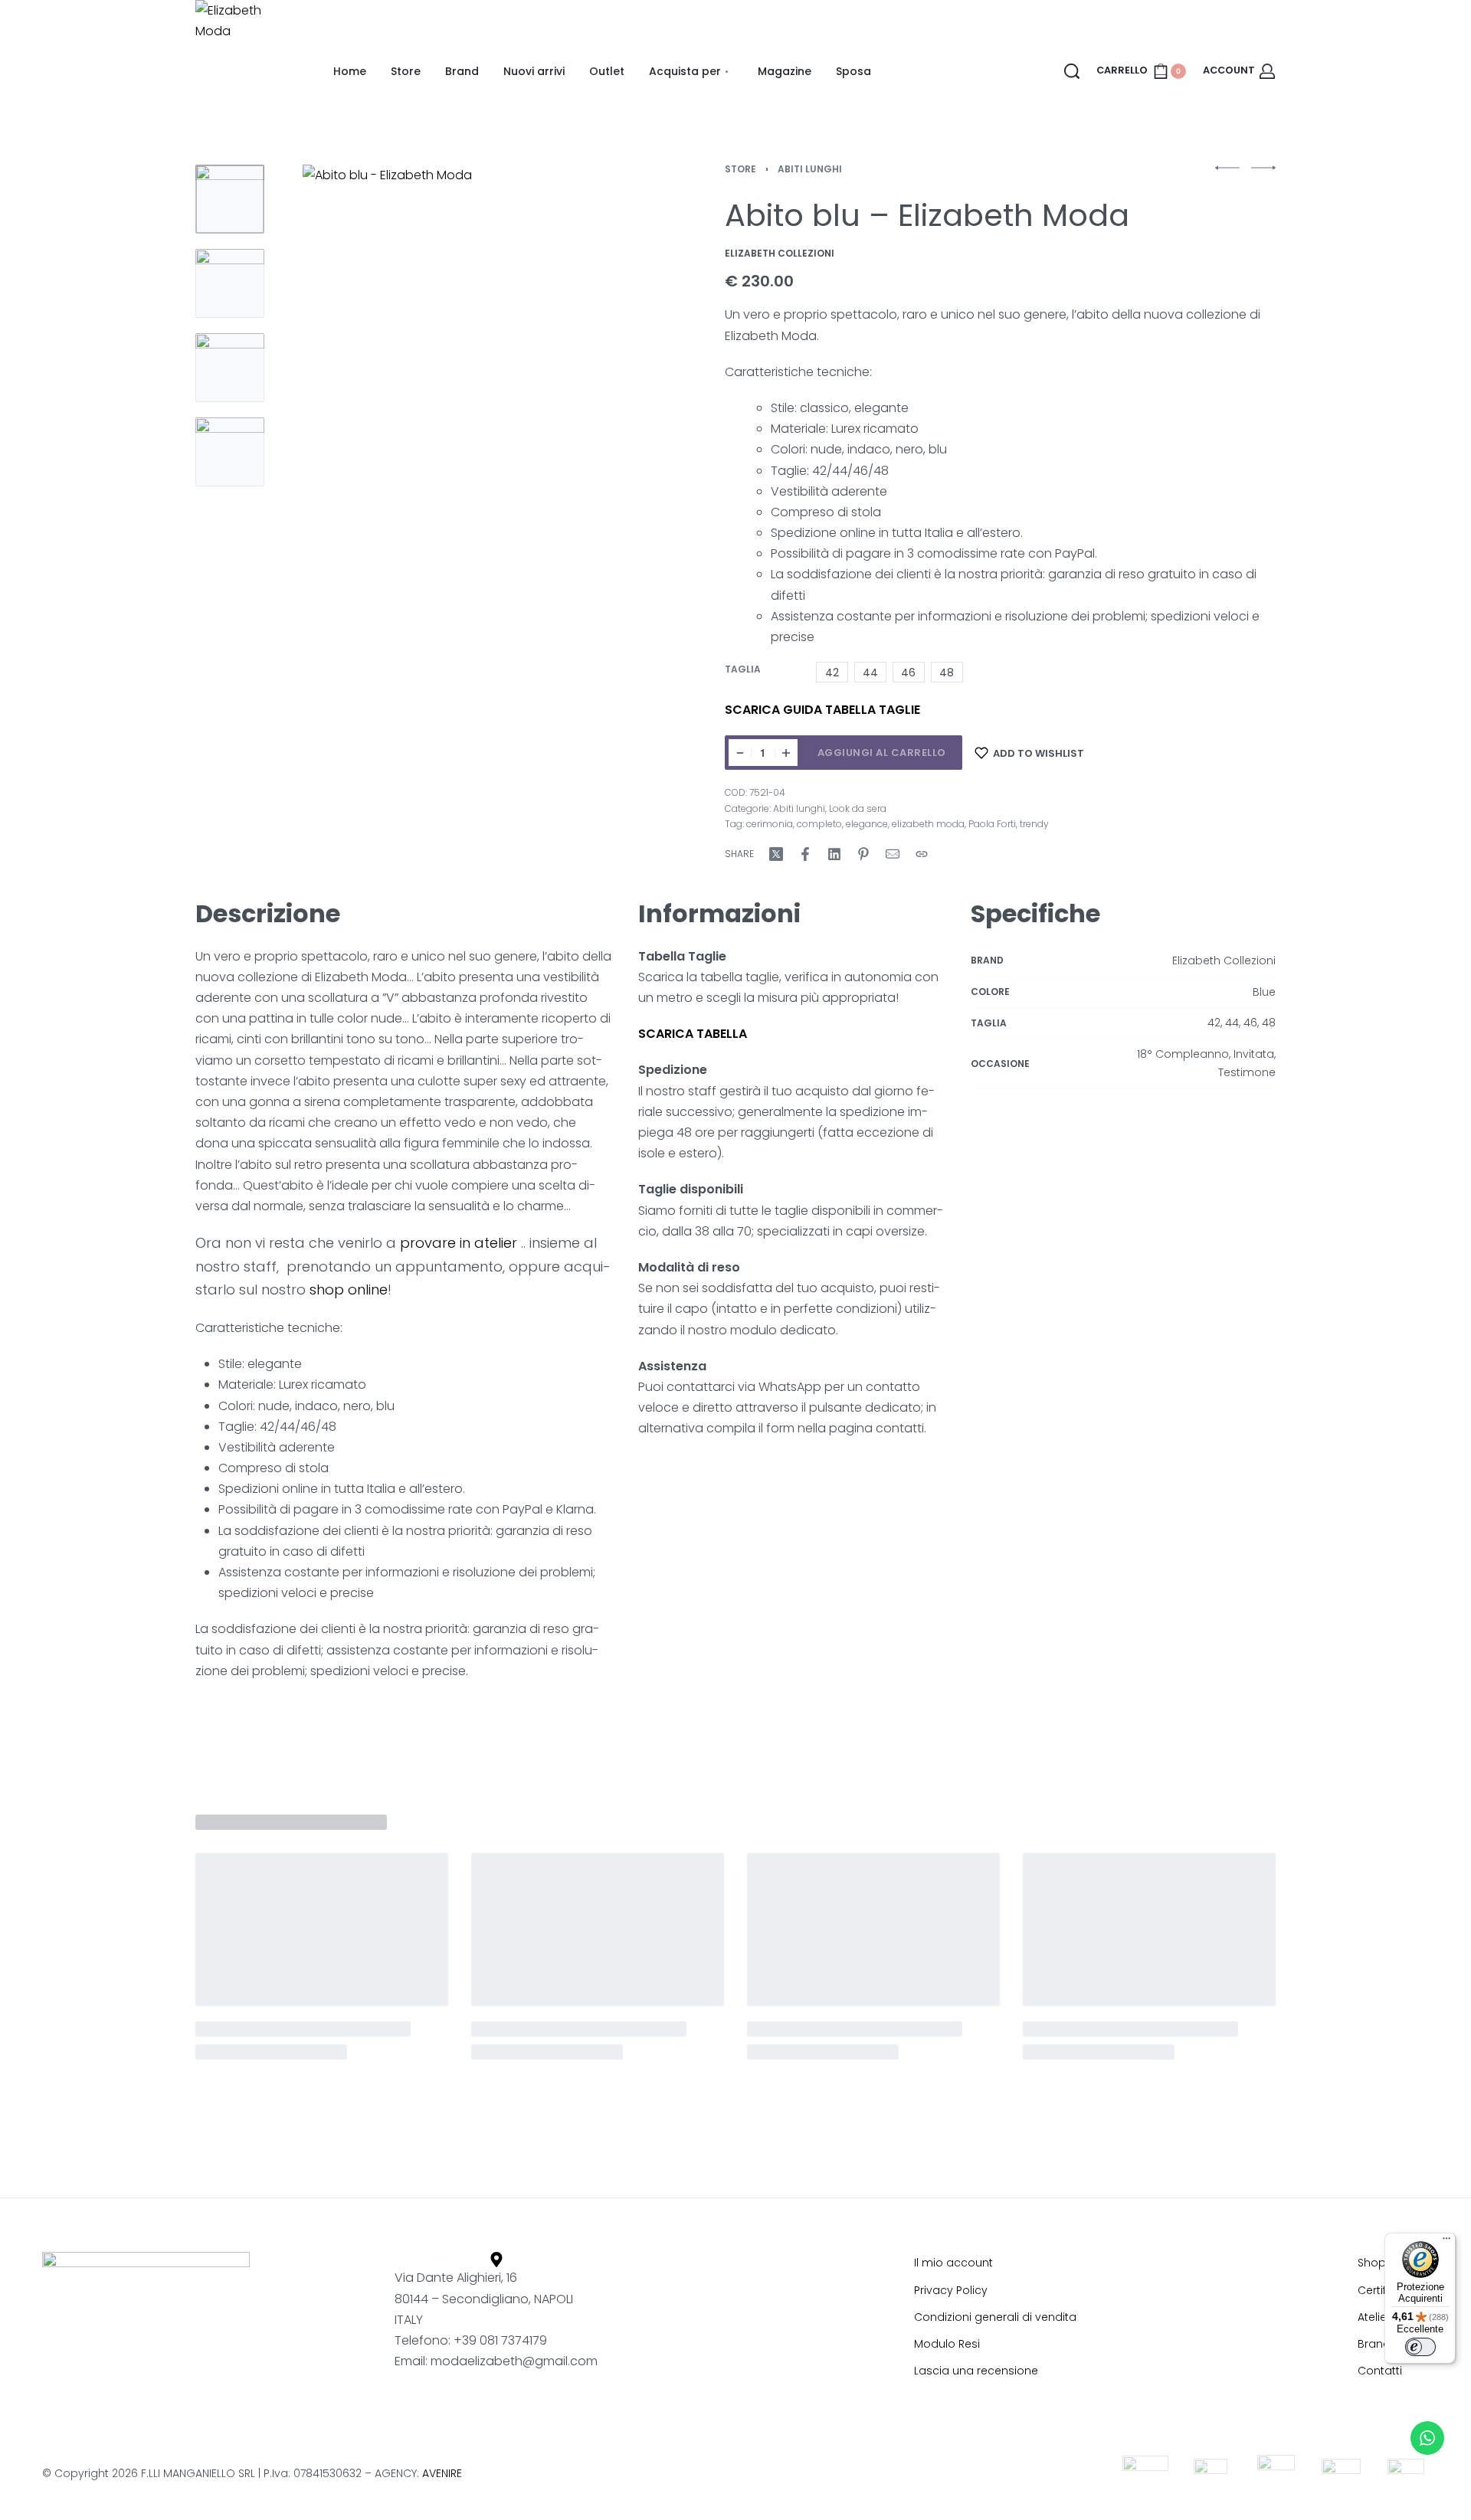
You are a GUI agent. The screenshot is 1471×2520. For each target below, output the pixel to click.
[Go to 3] (230, 368)
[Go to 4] (230, 452)
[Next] (608, 371)
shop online (349, 1289)
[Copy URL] (922, 854)
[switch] (1420, 2347)
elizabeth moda (928, 824)
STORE (740, 169)
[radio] (832, 672)
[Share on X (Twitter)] (776, 854)
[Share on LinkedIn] (834, 854)
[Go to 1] (230, 199)
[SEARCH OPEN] (1072, 71)
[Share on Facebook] (805, 854)
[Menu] (1446, 2242)
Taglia (743, 669)
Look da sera (858, 808)
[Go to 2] (230, 283)
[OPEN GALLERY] (464, 371)
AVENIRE (442, 2473)
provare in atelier (457, 1243)
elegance (867, 824)
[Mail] (893, 854)
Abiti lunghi (810, 169)
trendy (1034, 824)
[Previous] (321, 371)
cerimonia (770, 824)
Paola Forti (992, 824)
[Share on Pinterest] (863, 854)
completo (819, 824)
